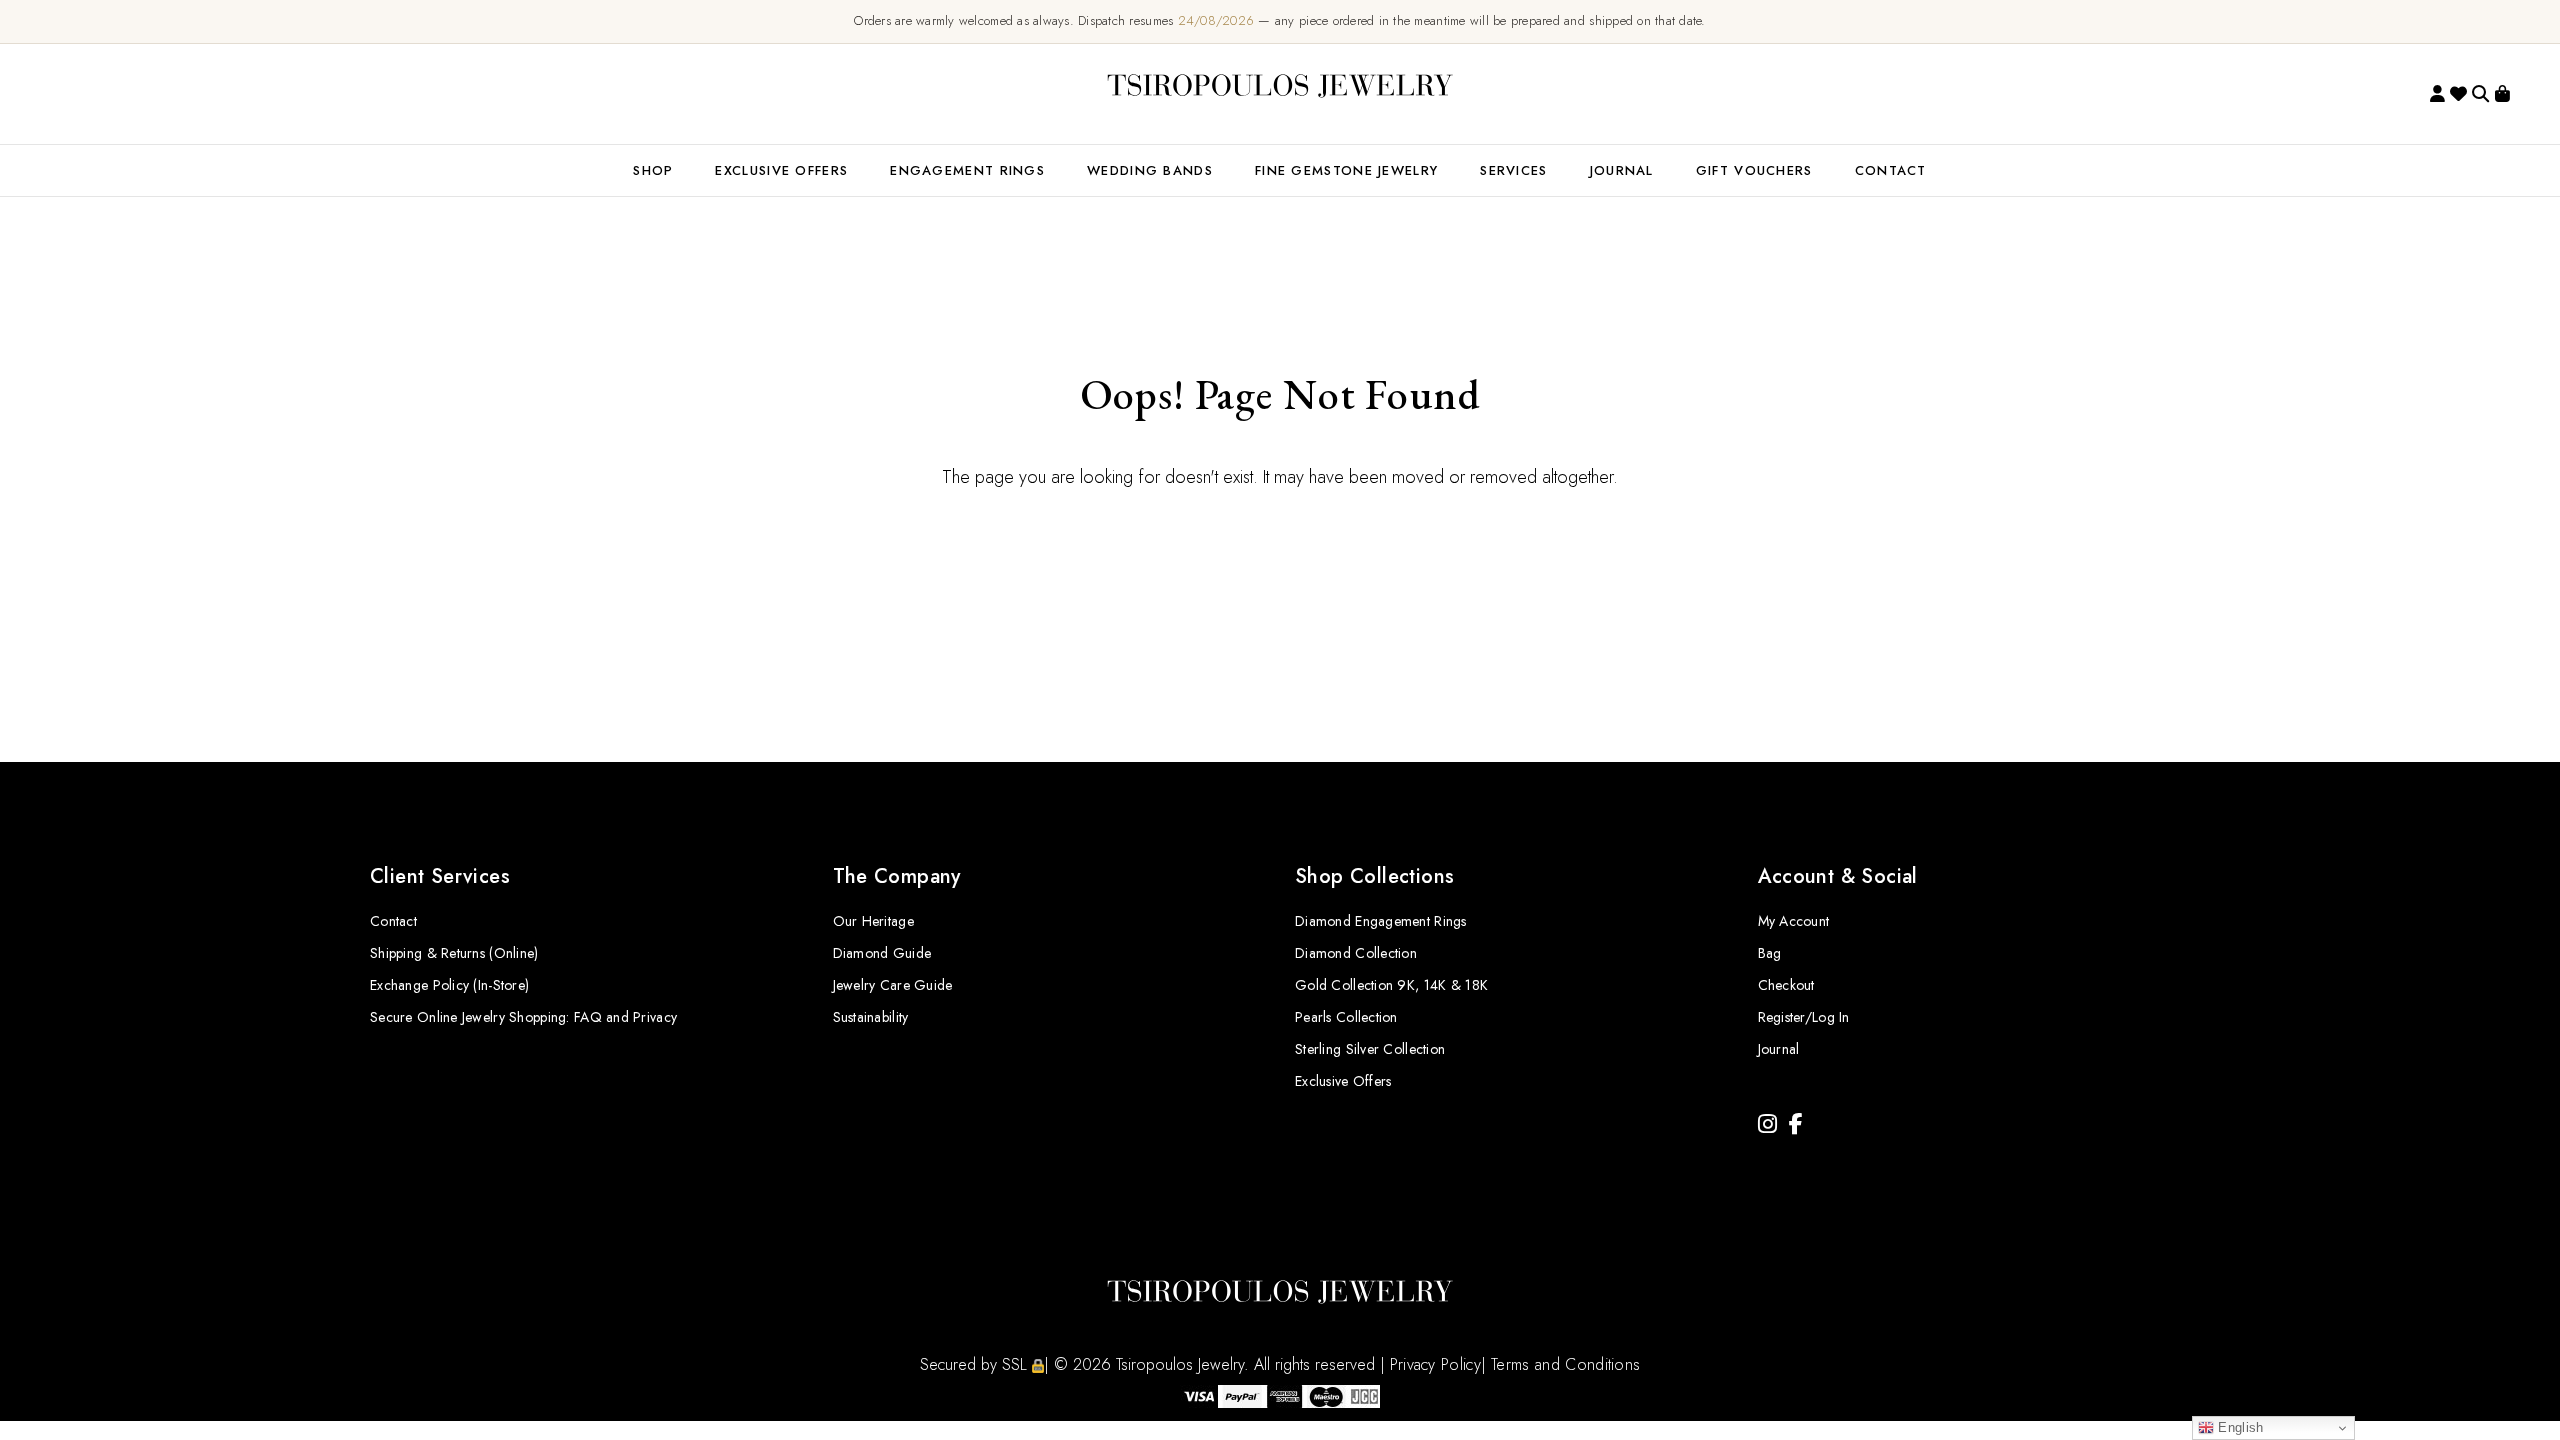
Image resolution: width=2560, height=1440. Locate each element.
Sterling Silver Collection (1370, 1049)
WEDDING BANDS (1150, 170)
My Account (1794, 921)
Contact (393, 921)
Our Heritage (873, 921)
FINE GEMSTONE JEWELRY (1346, 170)
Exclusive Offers (1343, 1081)
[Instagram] (1767, 1124)
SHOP (653, 170)
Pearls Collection (1346, 1017)
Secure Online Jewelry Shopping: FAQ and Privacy (523, 1017)
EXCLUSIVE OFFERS (781, 170)
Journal (1622, 170)
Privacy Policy (1435, 1364)
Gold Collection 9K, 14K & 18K (1391, 985)
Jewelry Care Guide (893, 985)
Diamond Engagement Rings (1381, 921)
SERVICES (1513, 170)
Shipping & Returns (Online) (454, 953)
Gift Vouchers (1754, 170)
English (2238, 1427)
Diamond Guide (882, 953)
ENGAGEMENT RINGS (967, 170)
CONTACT (1891, 170)
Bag (1770, 953)
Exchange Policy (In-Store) (449, 985)
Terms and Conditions (1565, 1364)
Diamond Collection (1356, 953)
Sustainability (871, 1017)
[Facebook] (1796, 1124)
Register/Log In (1804, 1017)
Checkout (1786, 985)
